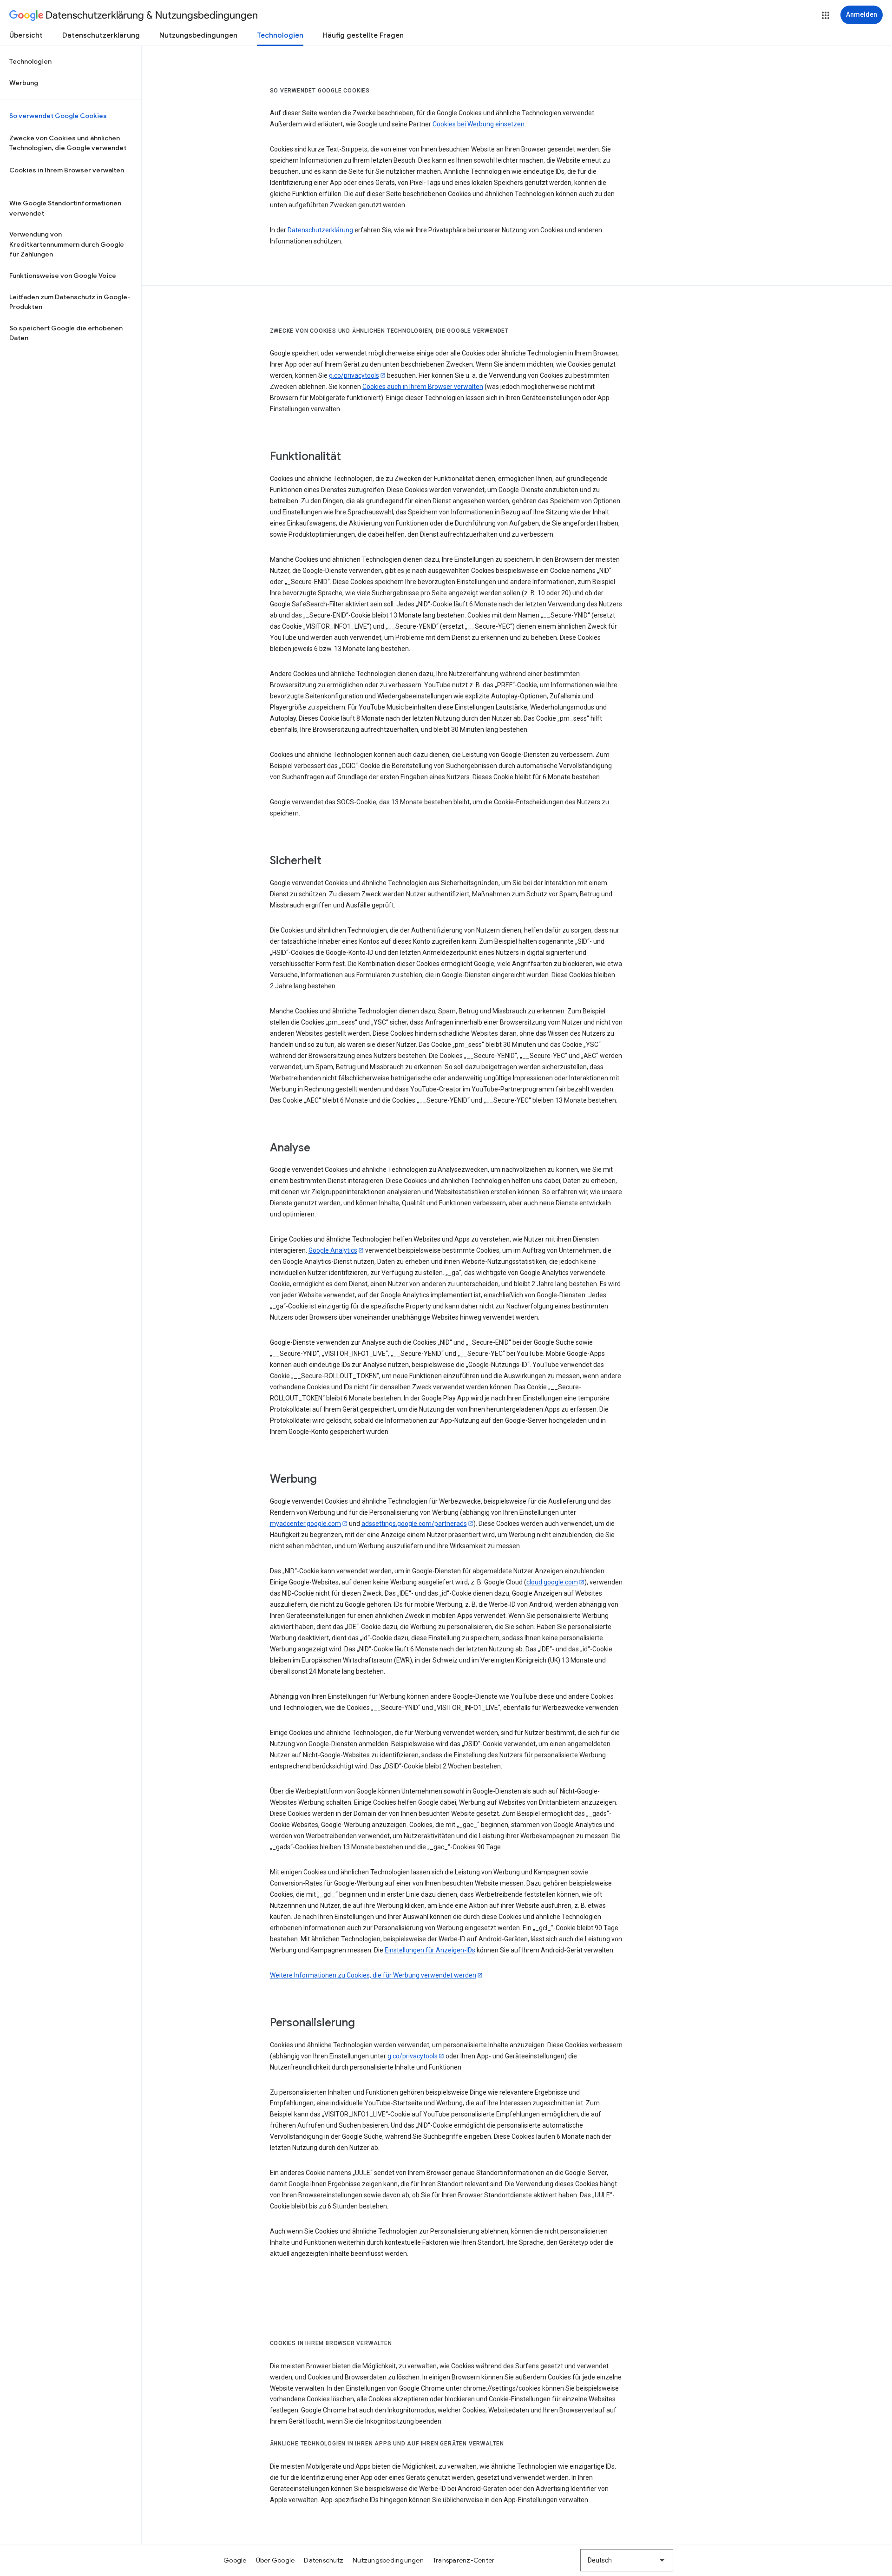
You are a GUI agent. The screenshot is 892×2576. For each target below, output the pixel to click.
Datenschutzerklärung (101, 35)
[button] (826, 15)
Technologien (280, 35)
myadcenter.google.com (305, 1524)
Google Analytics (333, 1250)
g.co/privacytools (354, 375)
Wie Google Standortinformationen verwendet (65, 208)
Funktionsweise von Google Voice (63, 276)
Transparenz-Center (464, 2560)
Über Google (275, 2560)
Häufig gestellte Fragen (363, 35)
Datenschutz (324, 2560)
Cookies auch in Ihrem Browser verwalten (423, 387)
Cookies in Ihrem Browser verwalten (67, 170)
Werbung (24, 83)
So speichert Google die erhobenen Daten (66, 333)
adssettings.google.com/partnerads (414, 1524)
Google (235, 2560)
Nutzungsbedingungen (198, 35)
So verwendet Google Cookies (58, 116)
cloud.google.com (552, 1582)
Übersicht (26, 35)
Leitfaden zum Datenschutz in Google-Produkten (70, 302)
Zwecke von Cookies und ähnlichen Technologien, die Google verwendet (68, 143)
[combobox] (627, 2560)
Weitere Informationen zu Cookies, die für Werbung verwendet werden (373, 1975)
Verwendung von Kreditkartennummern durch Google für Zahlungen (67, 244)
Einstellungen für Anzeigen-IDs (430, 1950)
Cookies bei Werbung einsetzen (479, 124)
